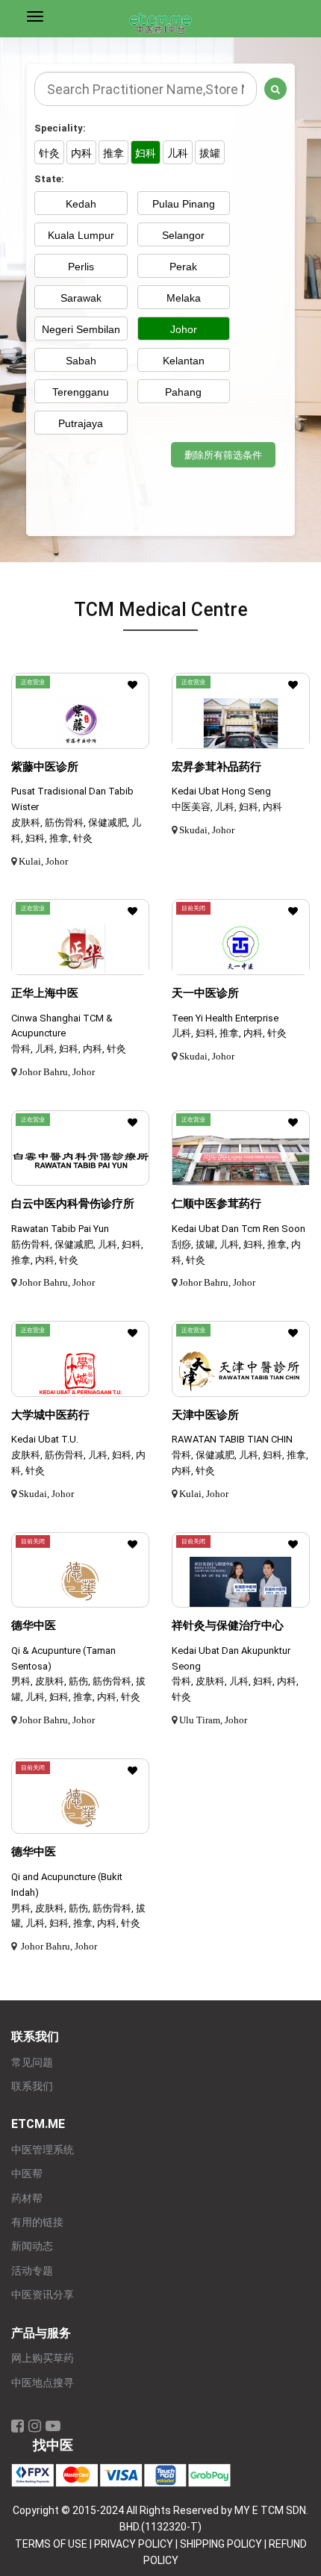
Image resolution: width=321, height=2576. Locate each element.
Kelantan (184, 361)
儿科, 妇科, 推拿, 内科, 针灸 (229, 1033)
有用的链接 (37, 2222)
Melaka (184, 298)
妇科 (146, 153)
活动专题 (32, 2271)
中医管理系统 (43, 2150)
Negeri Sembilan (81, 329)
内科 (81, 153)
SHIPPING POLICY (221, 2544)
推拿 (113, 153)
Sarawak (81, 298)
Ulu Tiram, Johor (213, 1720)
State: (49, 179)
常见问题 (32, 2063)
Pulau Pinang (184, 204)
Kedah (81, 204)
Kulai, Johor (43, 861)
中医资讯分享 (43, 2295)
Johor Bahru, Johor (57, 1072)
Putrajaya (81, 423)
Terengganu (81, 392)
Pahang (183, 392)
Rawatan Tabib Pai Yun (60, 1229)
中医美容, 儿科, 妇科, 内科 (227, 807)
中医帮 (27, 2174)
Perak (183, 267)
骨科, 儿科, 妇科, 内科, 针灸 (69, 1049)
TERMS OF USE (51, 2544)
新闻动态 (32, 2246)
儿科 (178, 153)
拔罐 (210, 153)
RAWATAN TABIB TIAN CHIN (232, 1439)
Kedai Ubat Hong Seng (221, 791)
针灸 (49, 153)
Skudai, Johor (207, 830)
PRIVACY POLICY (134, 2544)
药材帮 (27, 2199)
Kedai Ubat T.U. (45, 1439)
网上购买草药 (43, 2358)
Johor (184, 329)
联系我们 (32, 2087)
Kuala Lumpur (81, 235)
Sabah (81, 361)
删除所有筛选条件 (223, 455)
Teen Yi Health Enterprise (225, 1018)
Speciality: (60, 128)
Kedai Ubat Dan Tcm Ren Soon (239, 1229)
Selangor (183, 235)
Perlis (81, 267)
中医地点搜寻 (43, 2383)
